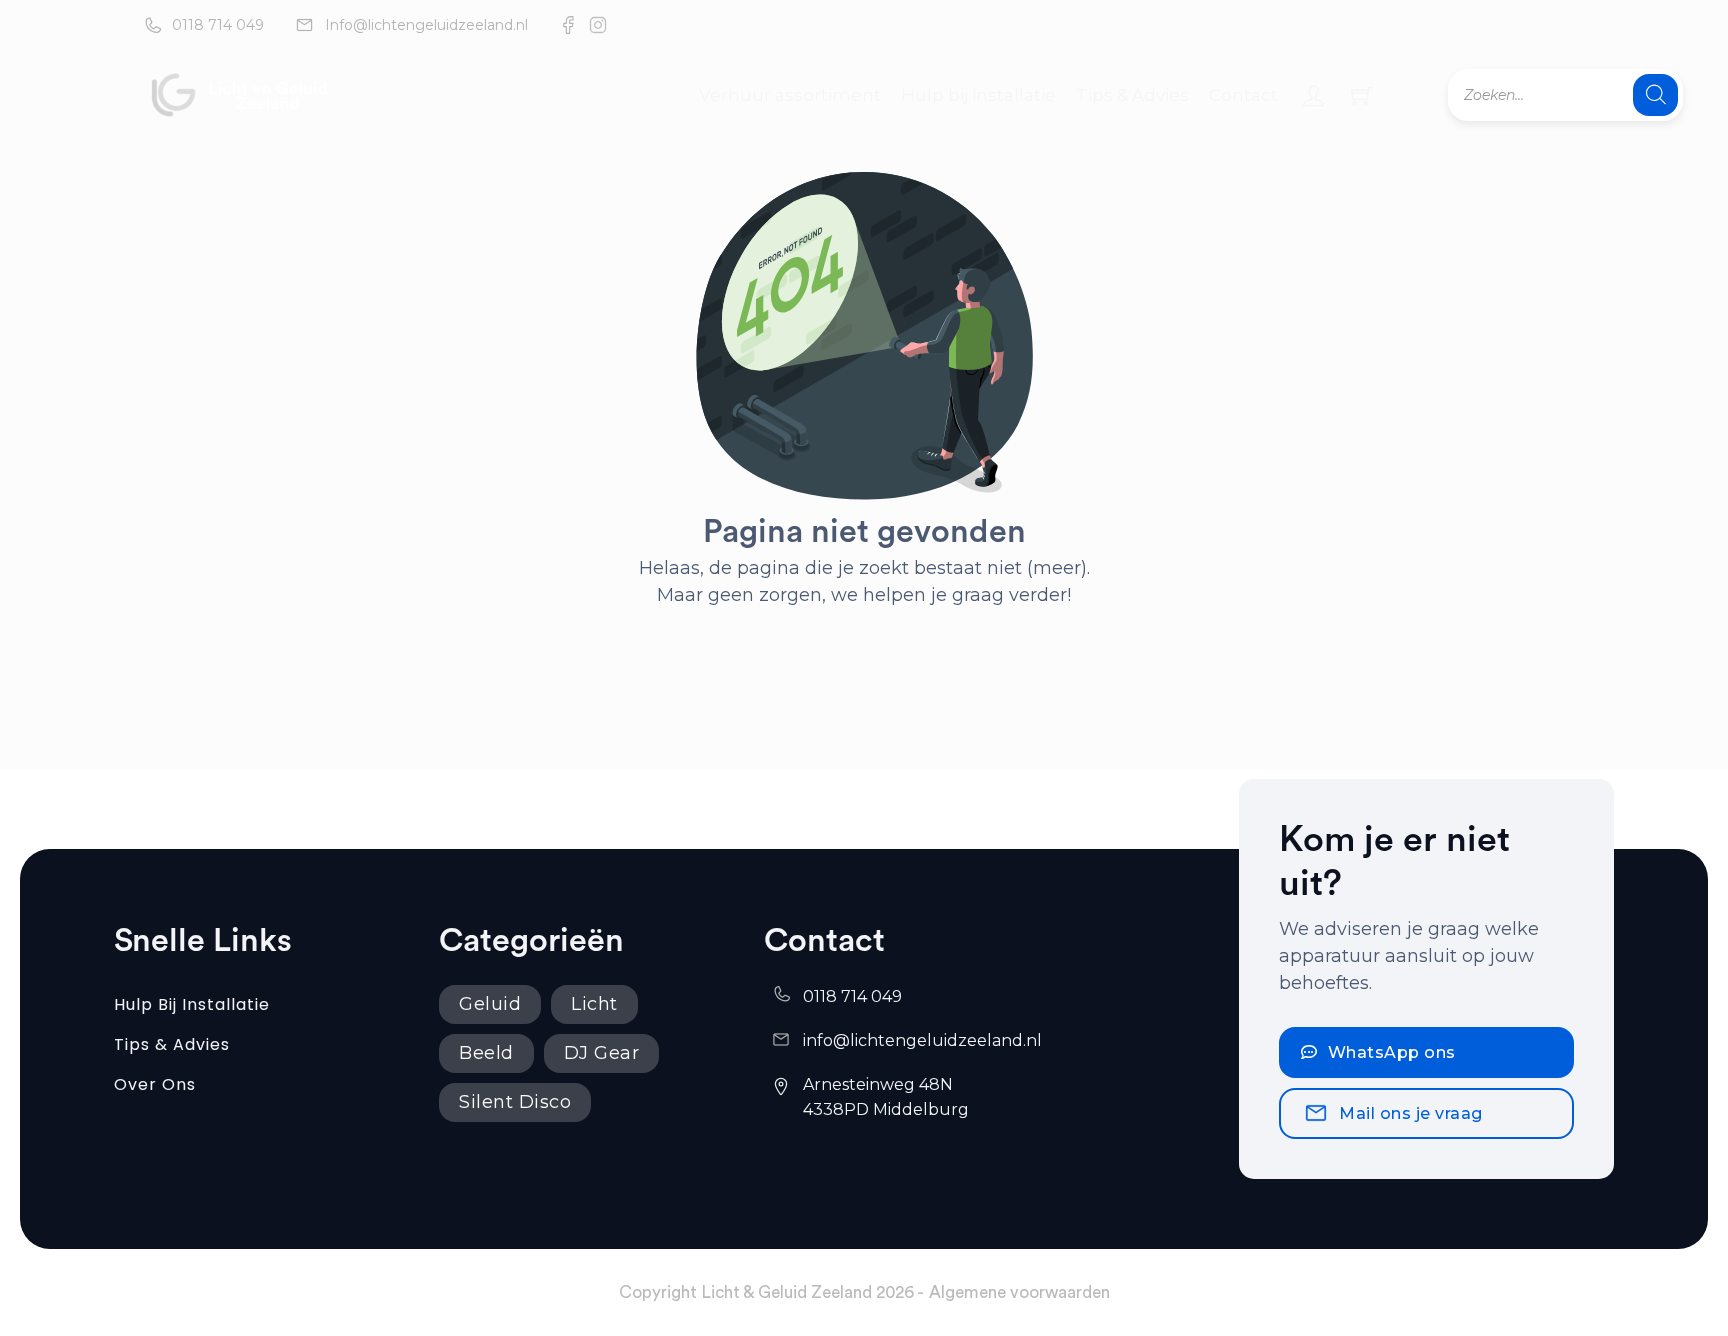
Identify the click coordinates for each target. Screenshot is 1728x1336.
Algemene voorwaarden (1019, 1292)
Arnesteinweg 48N (880, 1084)
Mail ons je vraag (1411, 1113)
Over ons (155, 1084)
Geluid (490, 1004)
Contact (1243, 95)
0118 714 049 (218, 25)
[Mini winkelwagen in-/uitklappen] (1362, 95)
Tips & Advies (1132, 95)
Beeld (486, 1053)
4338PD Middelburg (886, 1109)
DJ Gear (602, 1053)
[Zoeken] (1655, 95)
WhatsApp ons (1392, 1052)
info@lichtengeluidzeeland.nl (922, 1040)
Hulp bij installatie (978, 95)
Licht (594, 1004)
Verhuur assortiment (790, 95)
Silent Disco (515, 1102)
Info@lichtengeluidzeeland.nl (426, 25)
